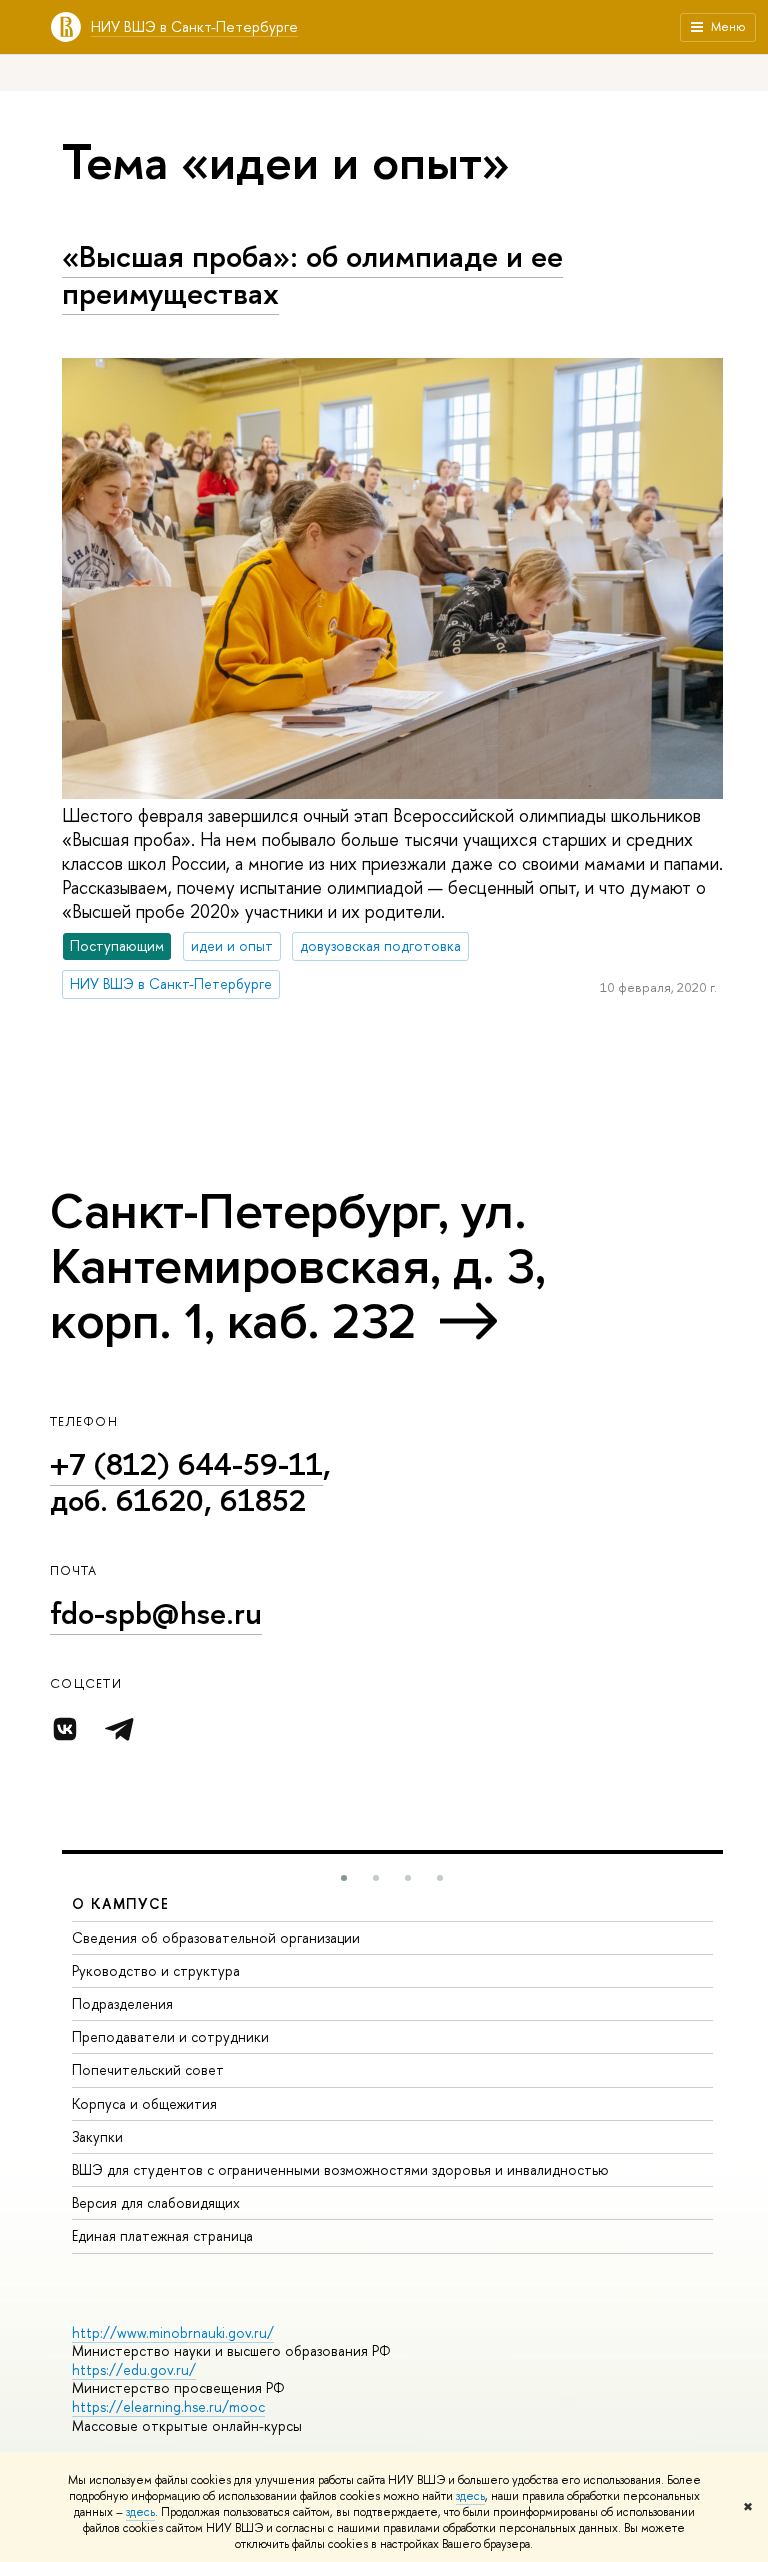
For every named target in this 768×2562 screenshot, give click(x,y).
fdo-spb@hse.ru (156, 1613)
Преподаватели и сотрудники (170, 2036)
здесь (470, 2496)
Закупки (97, 2136)
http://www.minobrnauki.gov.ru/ (173, 2332)
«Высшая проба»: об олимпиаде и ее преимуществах (312, 274)
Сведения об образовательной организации (216, 1937)
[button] (344, 1878)
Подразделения (122, 2003)
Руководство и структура (156, 1970)
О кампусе (121, 1903)
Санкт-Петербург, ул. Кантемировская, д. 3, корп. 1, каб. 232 (298, 1267)
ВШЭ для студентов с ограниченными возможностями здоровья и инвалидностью (340, 2169)
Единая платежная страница (162, 2235)
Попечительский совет (148, 2069)
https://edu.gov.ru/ (134, 2369)
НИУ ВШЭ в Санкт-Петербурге (194, 26)
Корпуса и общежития (144, 2103)
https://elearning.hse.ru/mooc (168, 2406)
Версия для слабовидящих (156, 2202)
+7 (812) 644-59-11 (186, 1464)
